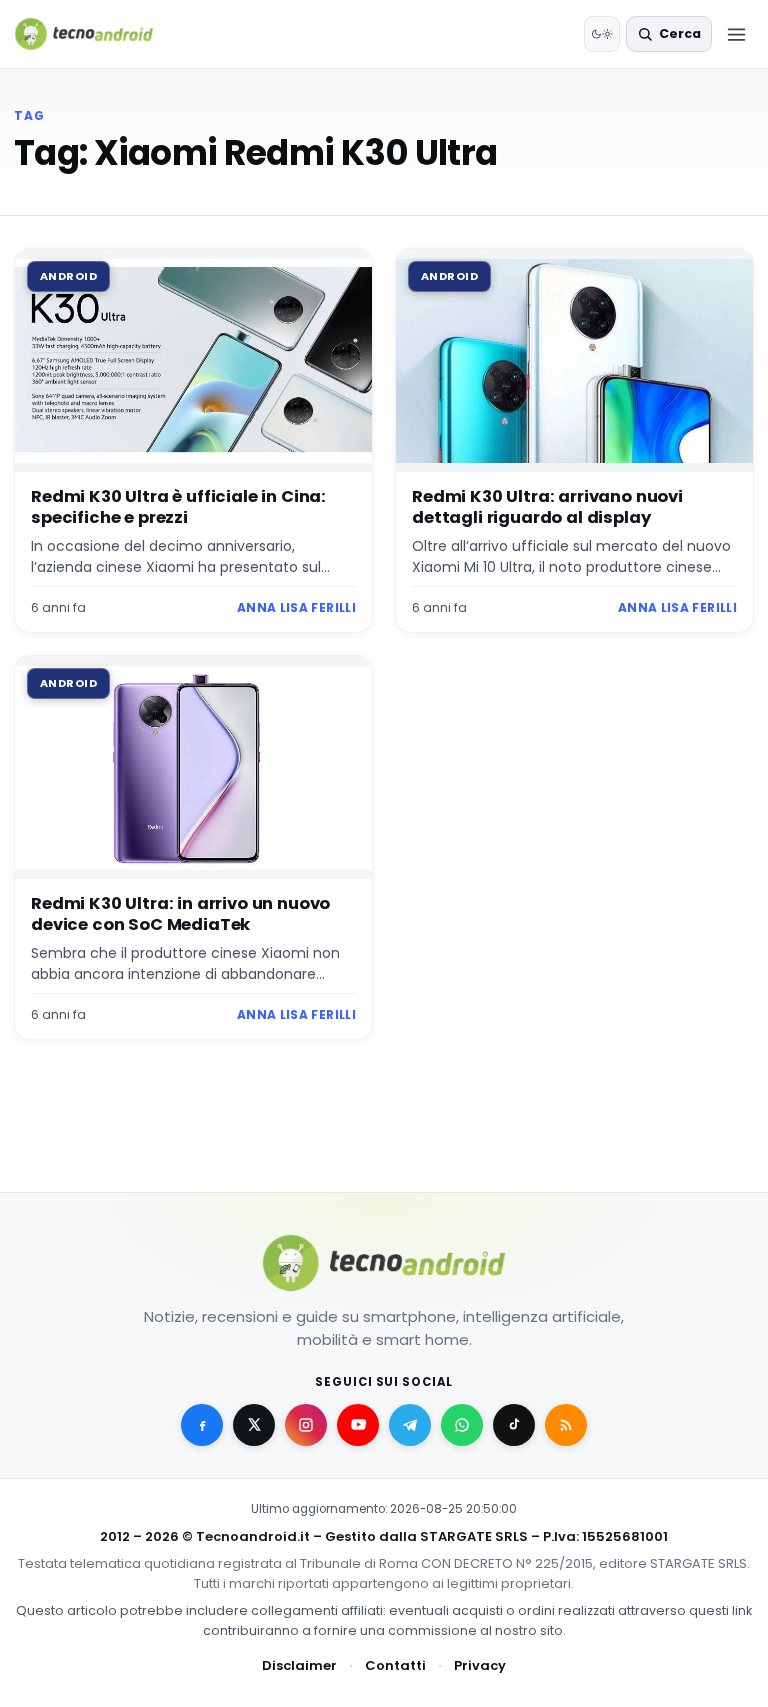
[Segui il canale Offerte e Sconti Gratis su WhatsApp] (462, 1425)
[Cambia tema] (602, 34)
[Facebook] (202, 1425)
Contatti (395, 1665)
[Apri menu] (736, 34)
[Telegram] (410, 1425)
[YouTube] (358, 1425)
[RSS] (566, 1425)
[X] (254, 1425)
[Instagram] (306, 1425)
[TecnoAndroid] (96, 34)
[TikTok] (514, 1425)
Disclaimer (299, 1665)
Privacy (480, 1665)
